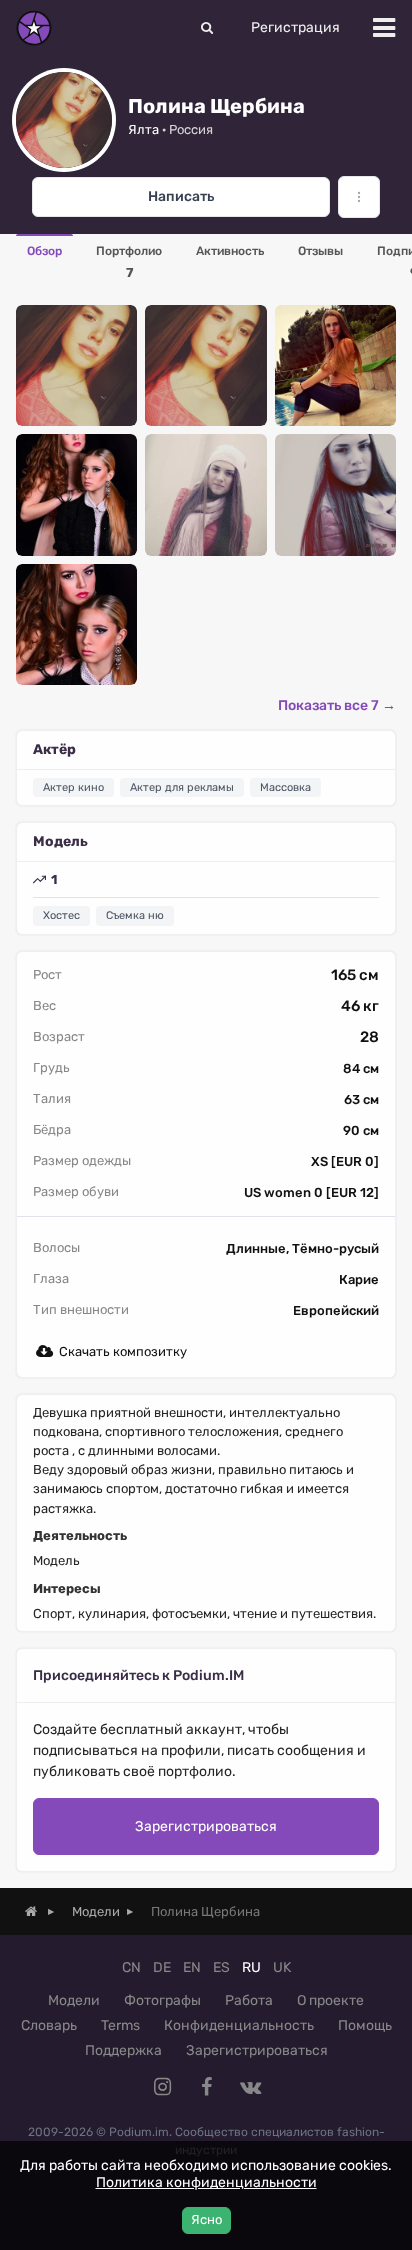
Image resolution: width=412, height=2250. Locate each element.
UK (282, 1967)
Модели (74, 2000)
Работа (249, 2000)
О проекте (330, 2000)
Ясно (206, 2219)
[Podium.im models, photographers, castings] (34, 28)
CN (131, 1967)
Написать (181, 196)
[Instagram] (162, 2087)
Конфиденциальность (239, 2025)
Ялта (143, 129)
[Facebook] (206, 2087)
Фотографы (162, 2000)
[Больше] (359, 197)
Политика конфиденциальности (206, 2182)
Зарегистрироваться (206, 1826)
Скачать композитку (123, 1351)
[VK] (250, 2087)
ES (221, 1967)
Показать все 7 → (337, 705)
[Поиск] (207, 28)
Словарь (49, 2025)
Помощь (365, 2025)
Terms (120, 2025)
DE (162, 1967)
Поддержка (123, 2050)
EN (192, 1967)
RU (251, 1967)
